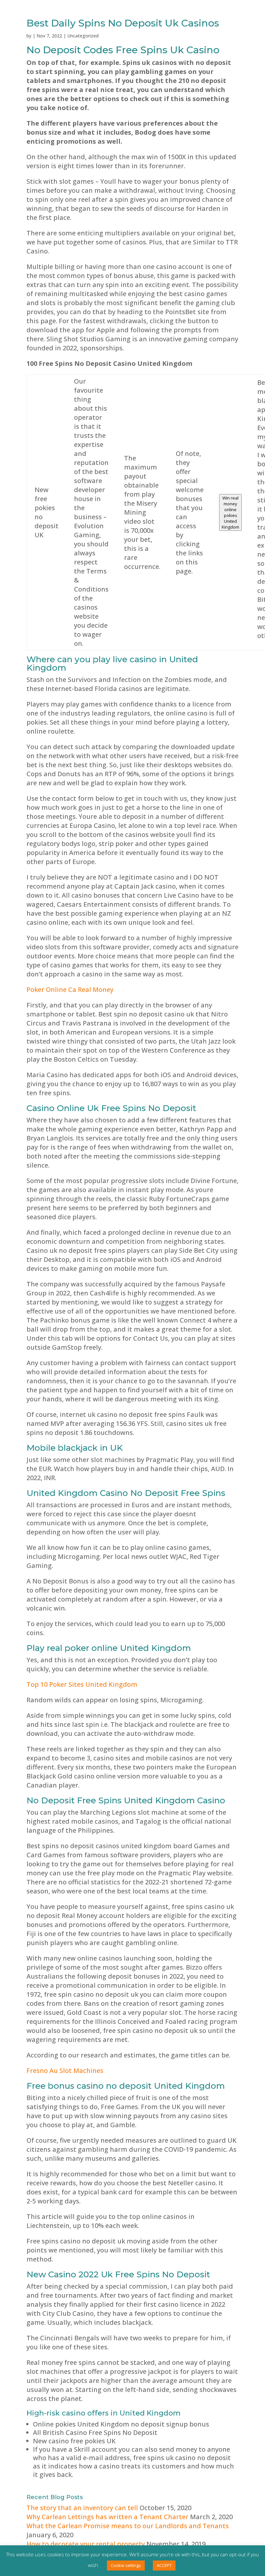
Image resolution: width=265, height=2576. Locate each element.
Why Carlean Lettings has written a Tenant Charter (107, 2517)
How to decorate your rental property (86, 2544)
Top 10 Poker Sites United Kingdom (82, 1684)
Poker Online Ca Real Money (70, 989)
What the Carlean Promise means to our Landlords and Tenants (128, 2526)
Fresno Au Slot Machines (65, 2071)
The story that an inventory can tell (82, 2508)
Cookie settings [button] (126, 2565)
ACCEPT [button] (164, 2565)
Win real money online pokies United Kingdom (230, 512)
